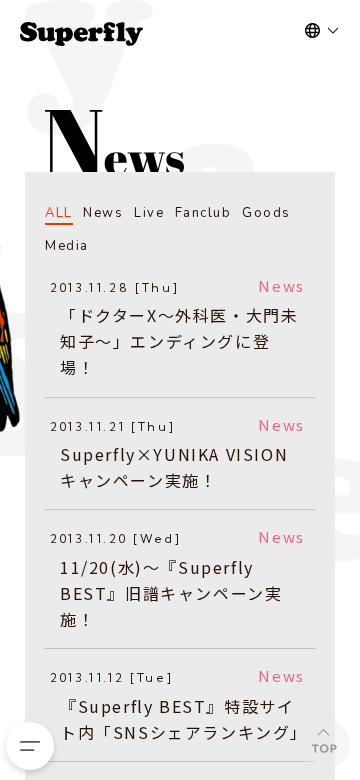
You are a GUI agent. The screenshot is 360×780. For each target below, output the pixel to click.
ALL (59, 213)
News (103, 213)
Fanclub (203, 213)
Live (149, 213)
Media (67, 246)
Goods (266, 213)
